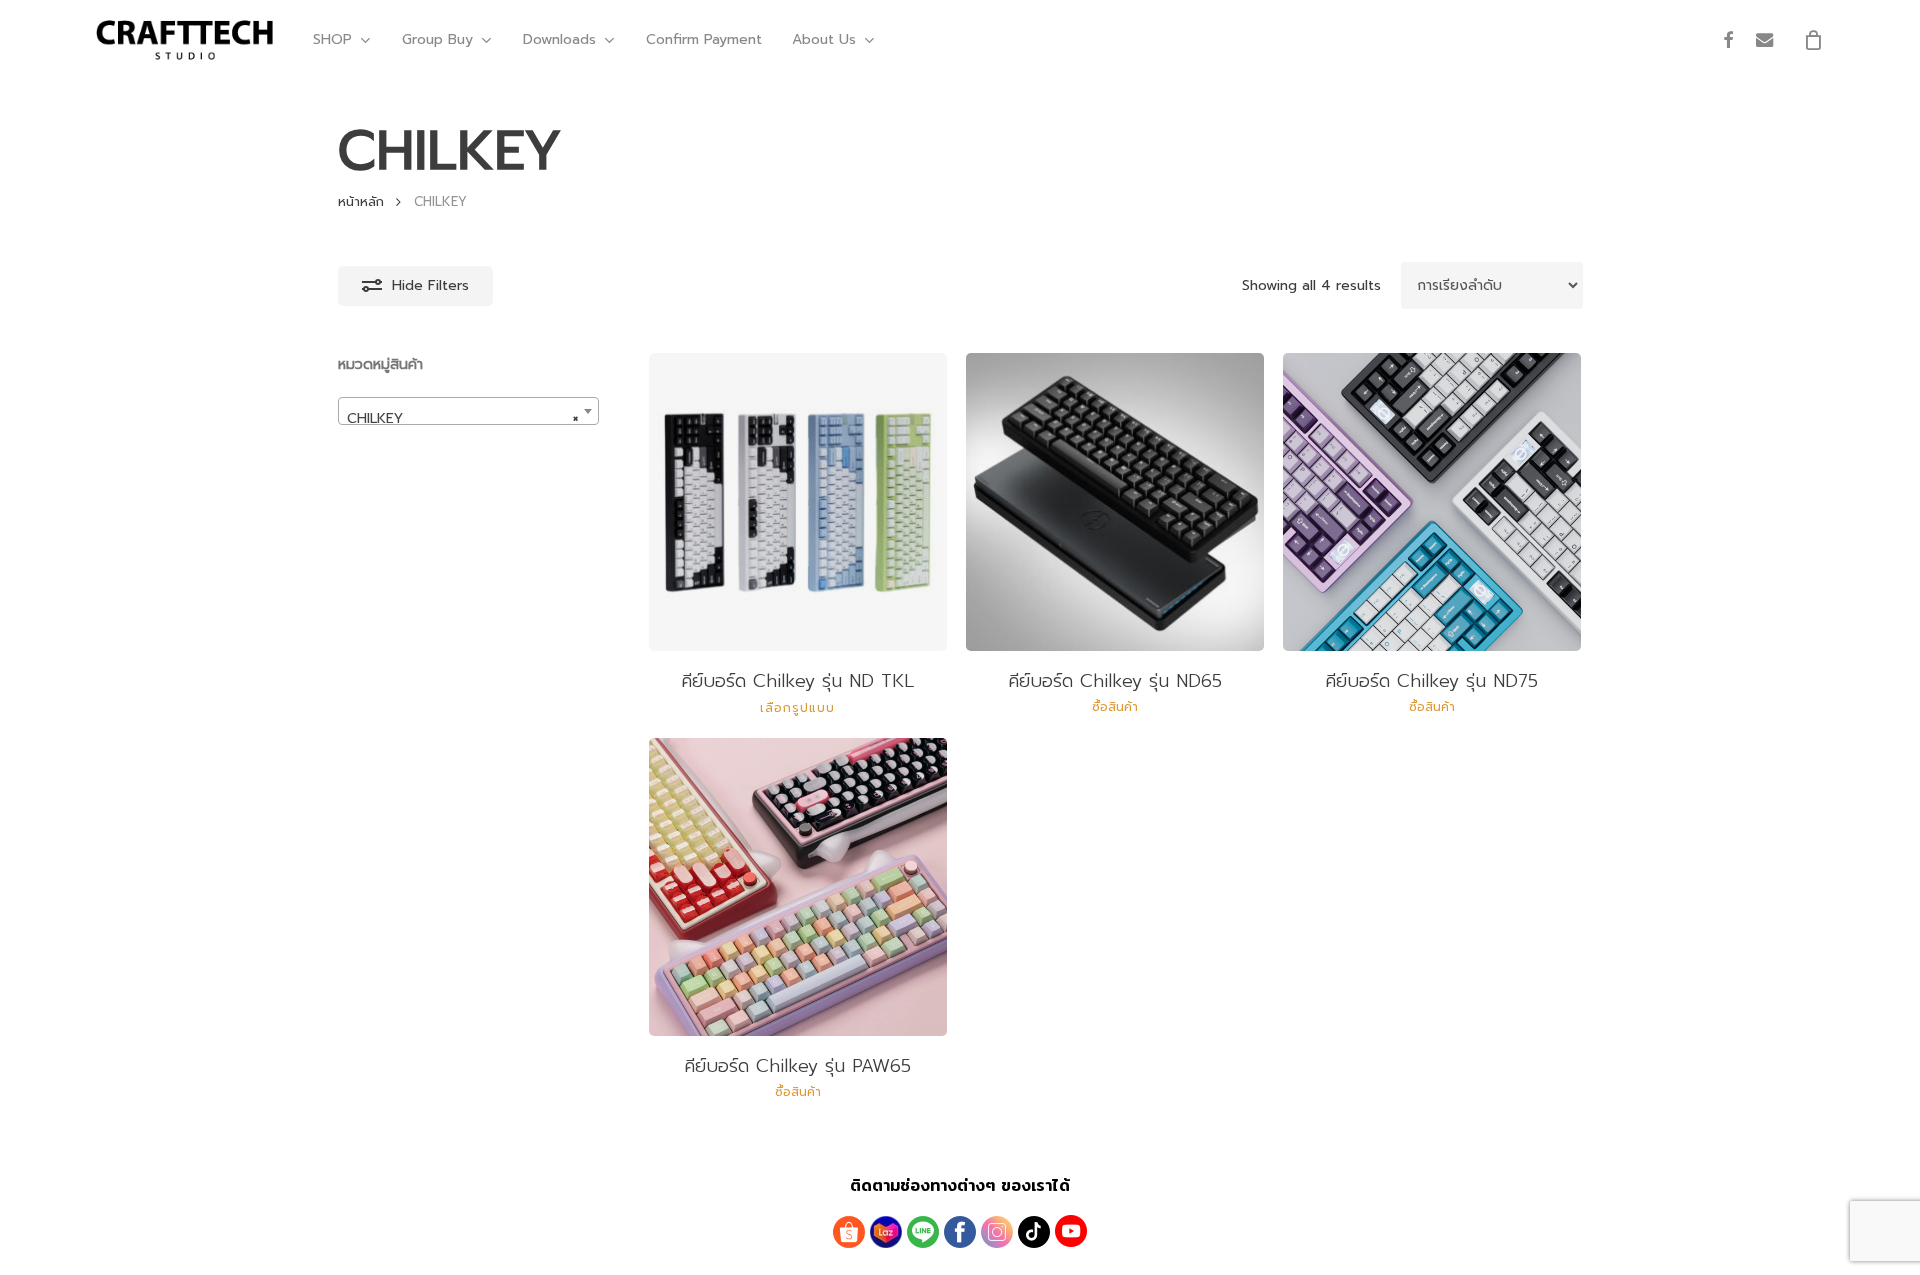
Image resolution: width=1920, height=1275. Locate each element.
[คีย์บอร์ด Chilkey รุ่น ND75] (1432, 502)
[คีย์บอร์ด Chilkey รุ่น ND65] (1115, 502)
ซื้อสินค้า (1115, 707)
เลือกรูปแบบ (797, 708)
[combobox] (468, 411)
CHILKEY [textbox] (462, 418)
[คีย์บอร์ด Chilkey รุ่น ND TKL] (798, 502)
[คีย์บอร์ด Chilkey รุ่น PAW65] (798, 887)
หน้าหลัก (361, 201)
